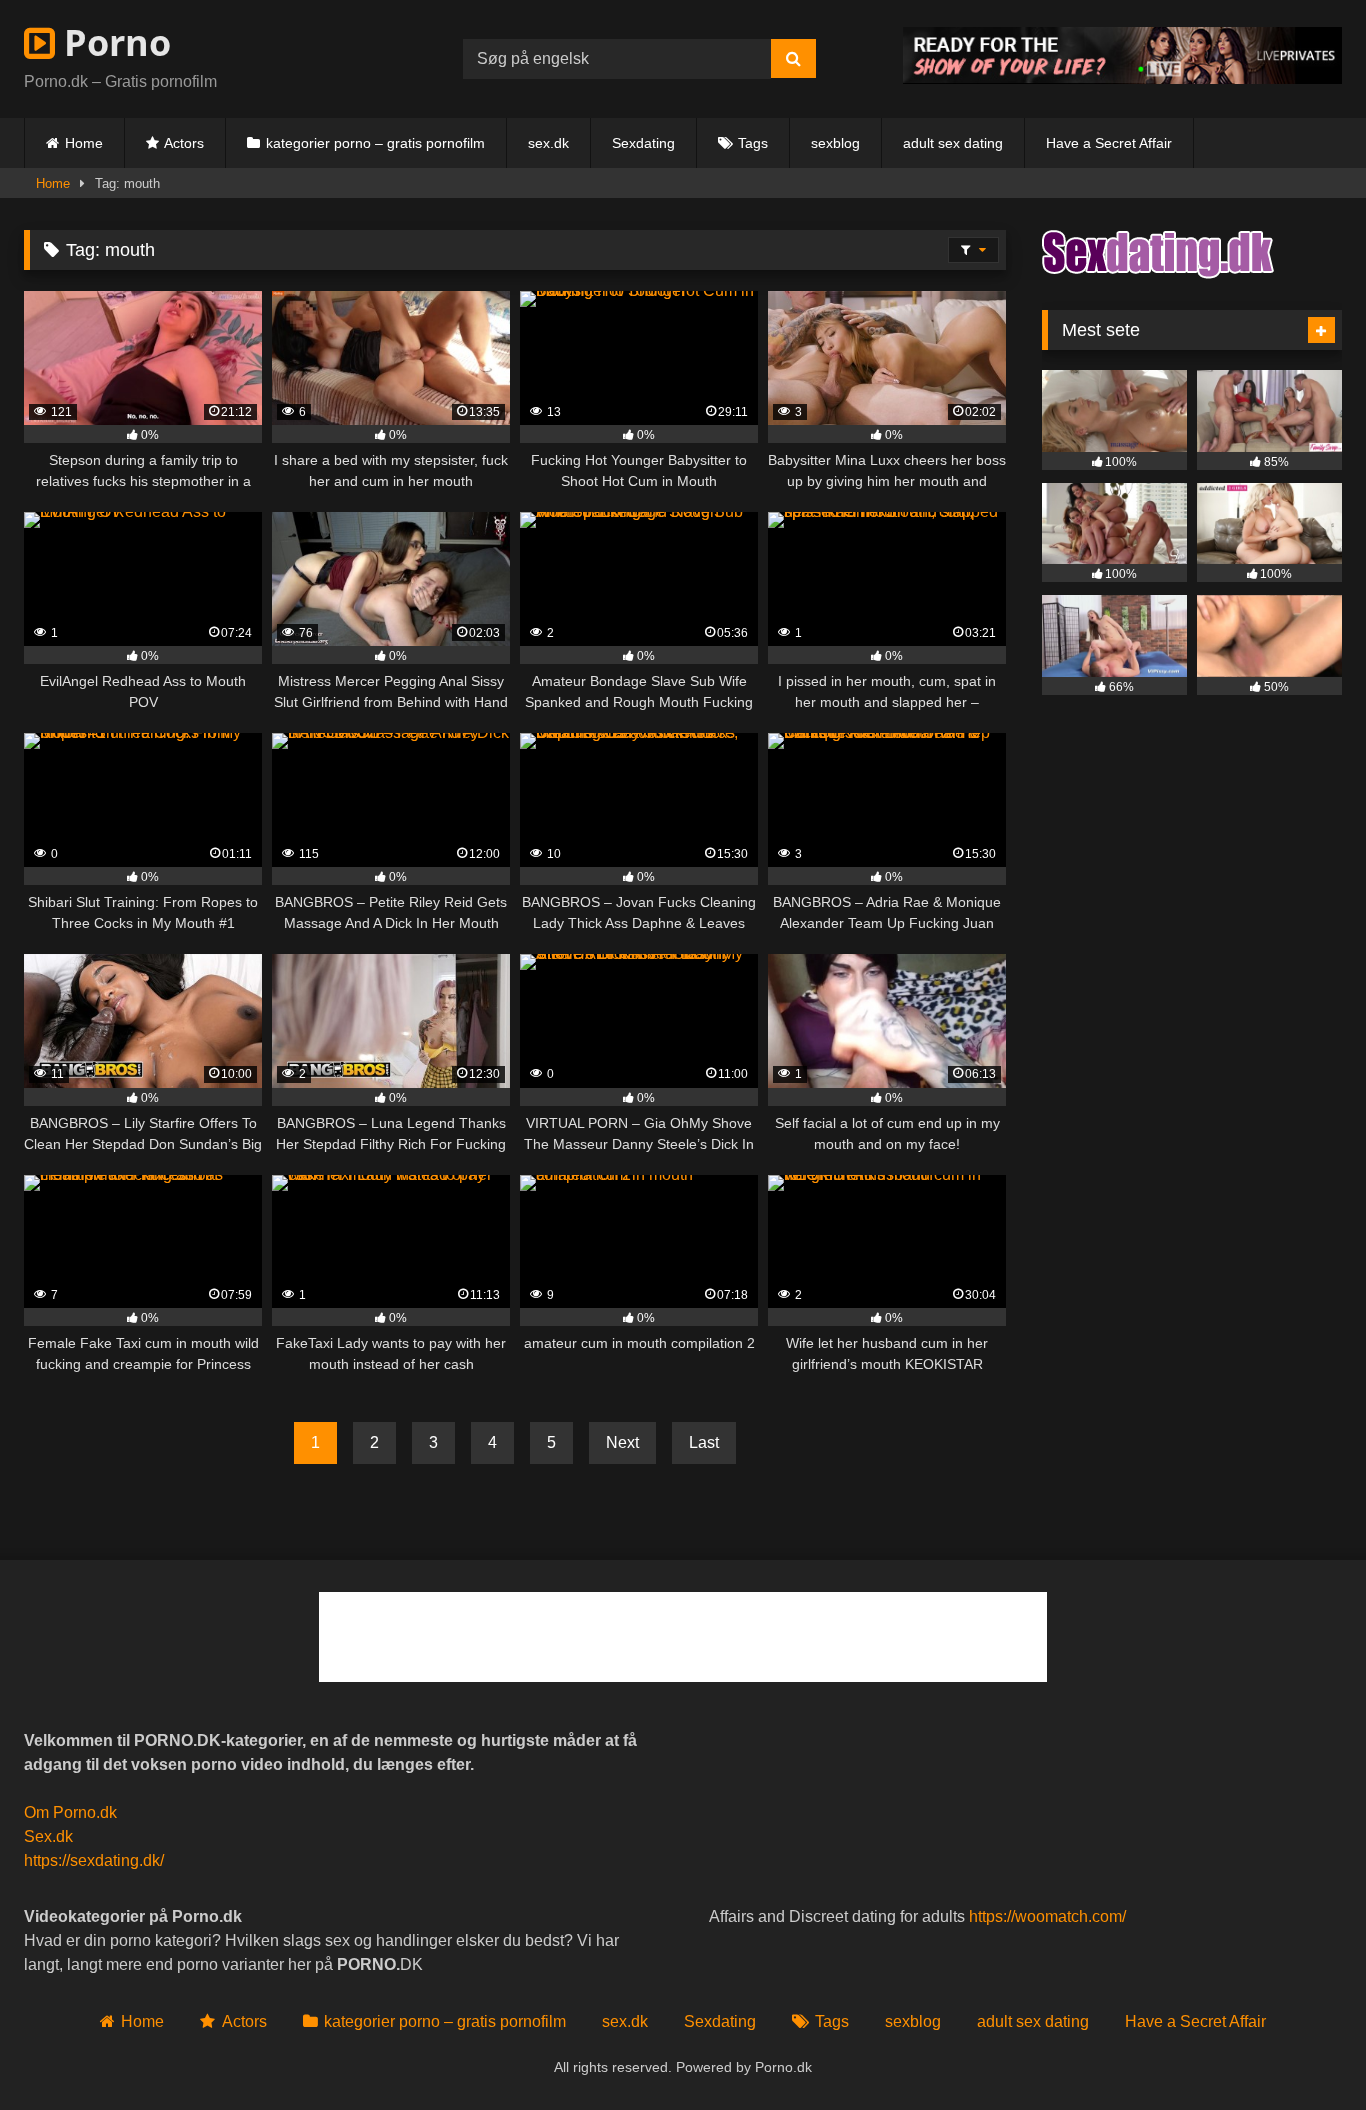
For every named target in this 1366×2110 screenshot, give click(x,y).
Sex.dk (48, 1836)
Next (622, 1442)
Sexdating (643, 143)
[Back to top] (1304, 2050)
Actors (184, 143)
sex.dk (548, 143)
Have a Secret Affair (1109, 143)
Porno (113, 42)
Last (704, 1442)
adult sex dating (953, 143)
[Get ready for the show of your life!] (1122, 78)
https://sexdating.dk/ (94, 1860)
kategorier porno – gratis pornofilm (375, 143)
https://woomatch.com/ (1047, 1916)
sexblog (835, 143)
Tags (753, 143)
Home (84, 143)
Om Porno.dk (70, 1812)
